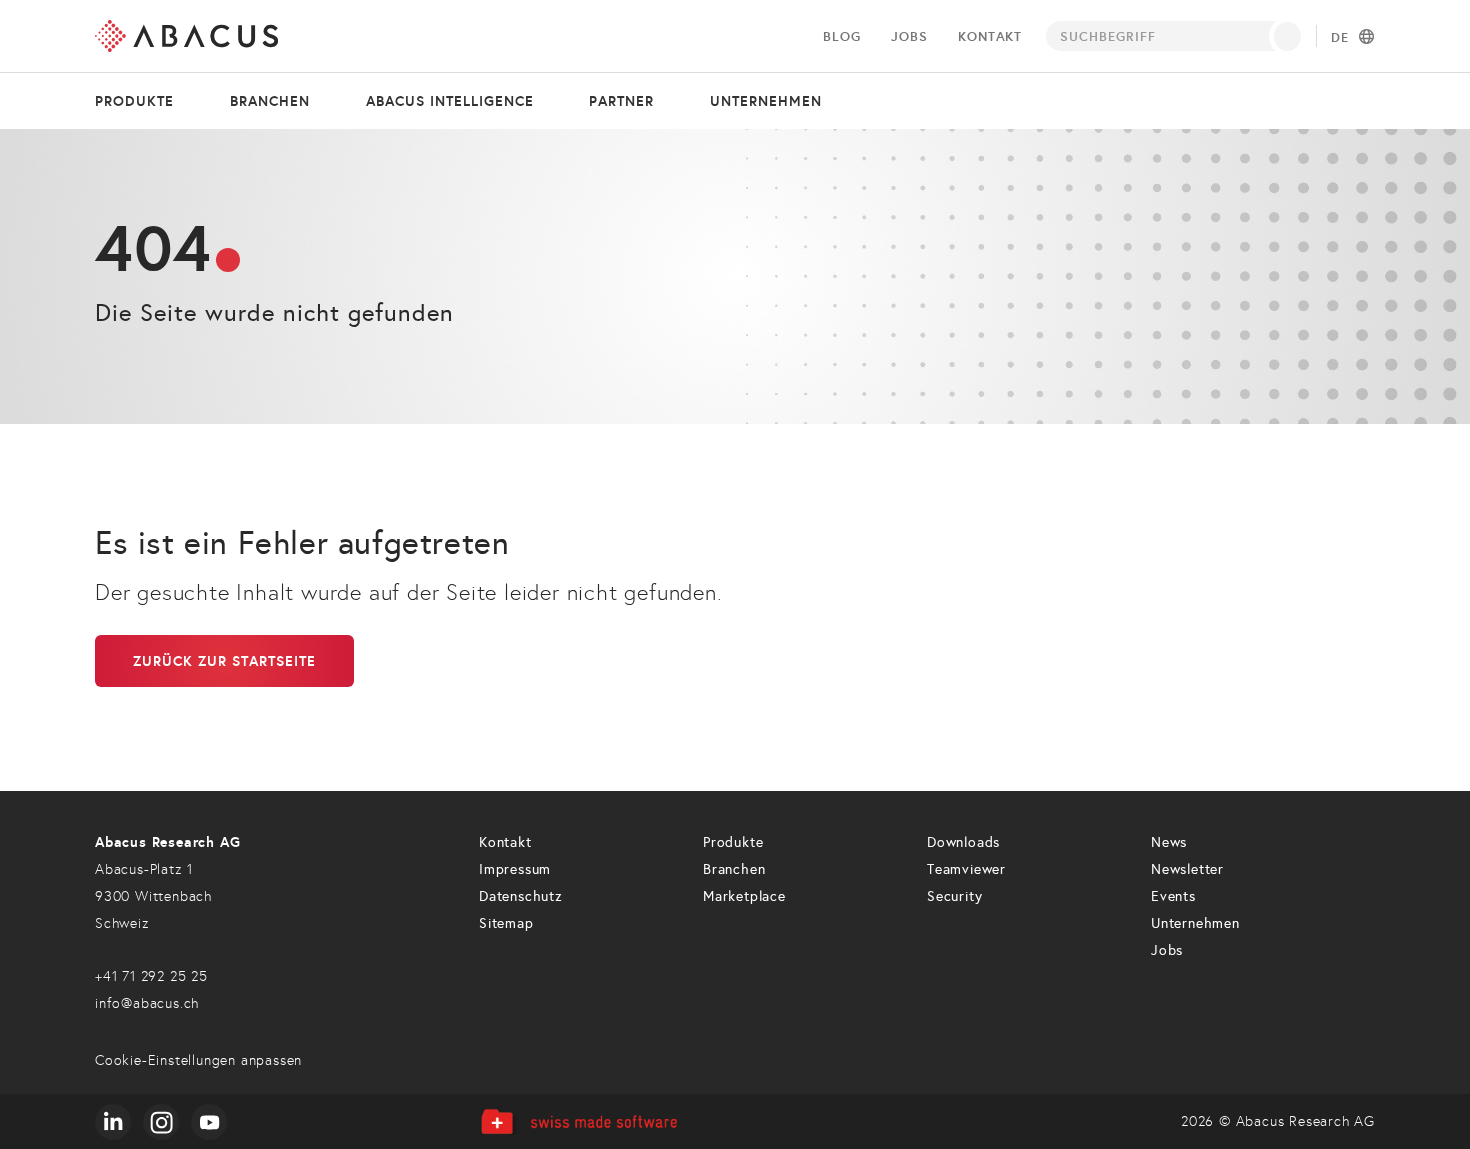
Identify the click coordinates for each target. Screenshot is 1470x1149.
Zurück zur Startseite (224, 661)
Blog (841, 36)
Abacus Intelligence (450, 101)
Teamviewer (966, 869)
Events (1173, 896)
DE (1340, 38)
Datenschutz (521, 896)
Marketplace (744, 896)
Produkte (134, 101)
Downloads (963, 842)
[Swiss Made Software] (578, 1121)
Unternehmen (766, 101)
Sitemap (506, 923)
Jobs (909, 36)
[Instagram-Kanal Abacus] (161, 1122)
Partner (621, 101)
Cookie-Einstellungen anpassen (198, 1060)
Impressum (515, 869)
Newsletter (1187, 869)
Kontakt (990, 36)
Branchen (270, 101)
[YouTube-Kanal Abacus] (209, 1122)
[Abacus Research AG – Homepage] (186, 36)
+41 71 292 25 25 (151, 976)
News (1169, 842)
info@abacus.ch (147, 1003)
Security (954, 896)
